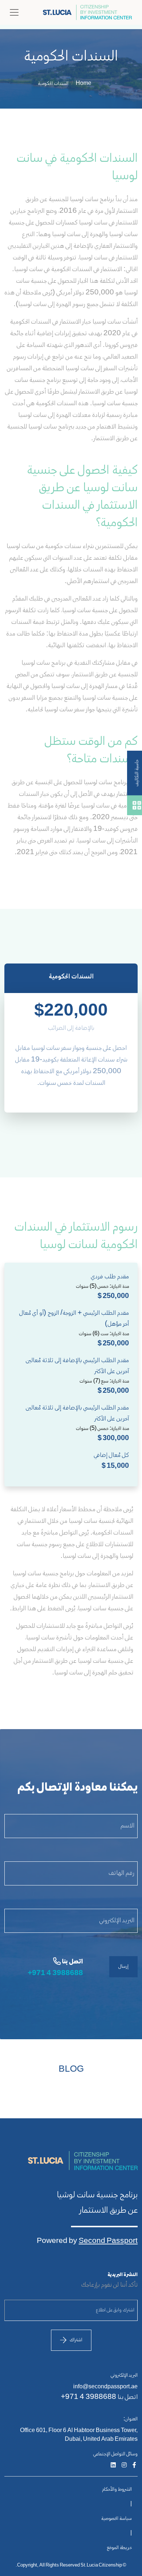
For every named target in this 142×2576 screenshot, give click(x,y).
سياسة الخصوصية (117, 2519)
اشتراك (76, 2340)
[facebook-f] (134, 2466)
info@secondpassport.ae (105, 2387)
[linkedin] (113, 2466)
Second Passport (108, 2241)
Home (84, 84)
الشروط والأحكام (117, 2490)
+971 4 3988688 (55, 1973)
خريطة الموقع (119, 2548)
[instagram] (124, 2466)
